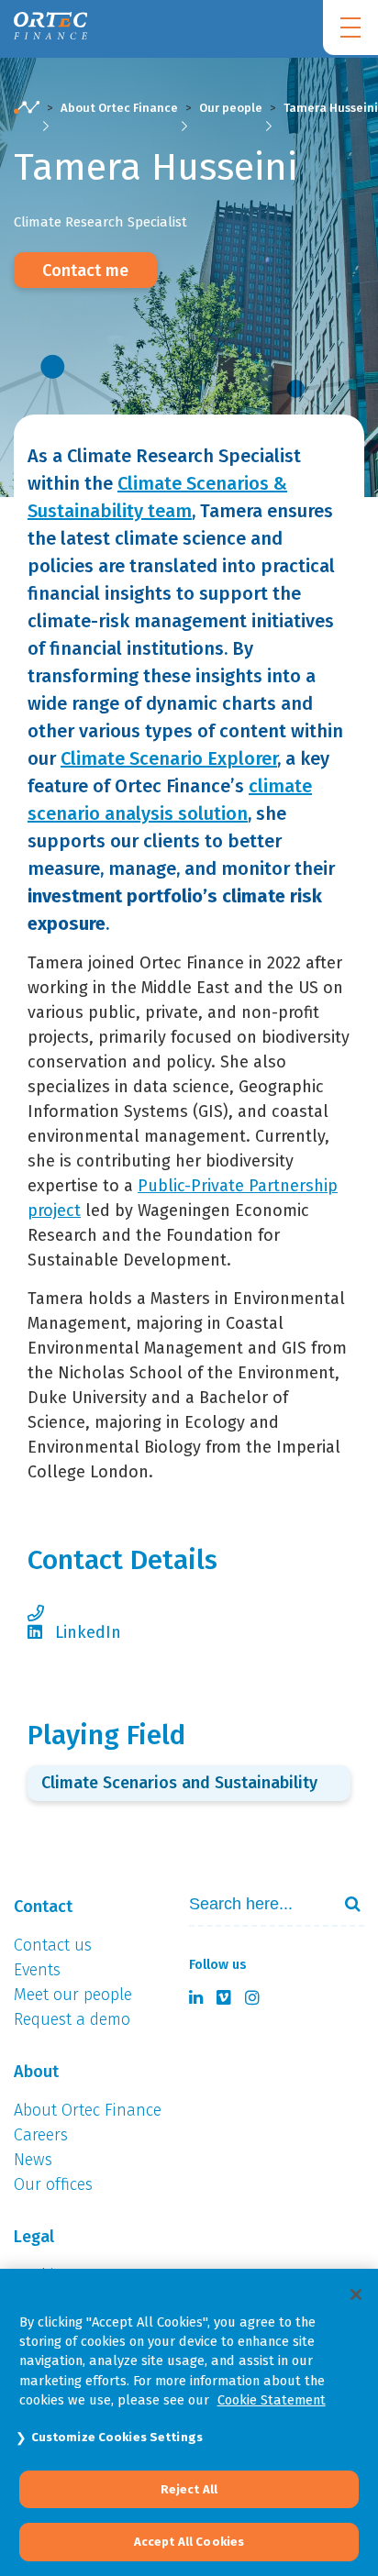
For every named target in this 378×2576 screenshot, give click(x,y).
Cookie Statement (272, 2400)
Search (345, 1904)
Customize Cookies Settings (117, 2437)
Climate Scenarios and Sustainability (179, 1783)
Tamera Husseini (331, 108)
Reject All (189, 2489)
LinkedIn (88, 1632)
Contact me (85, 271)
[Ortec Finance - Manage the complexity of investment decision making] (27, 117)
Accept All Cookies (189, 2542)
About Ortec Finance (119, 108)
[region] (189, 2422)
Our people (231, 108)
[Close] (356, 2294)
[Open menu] (350, 28)
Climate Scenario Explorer (169, 758)
